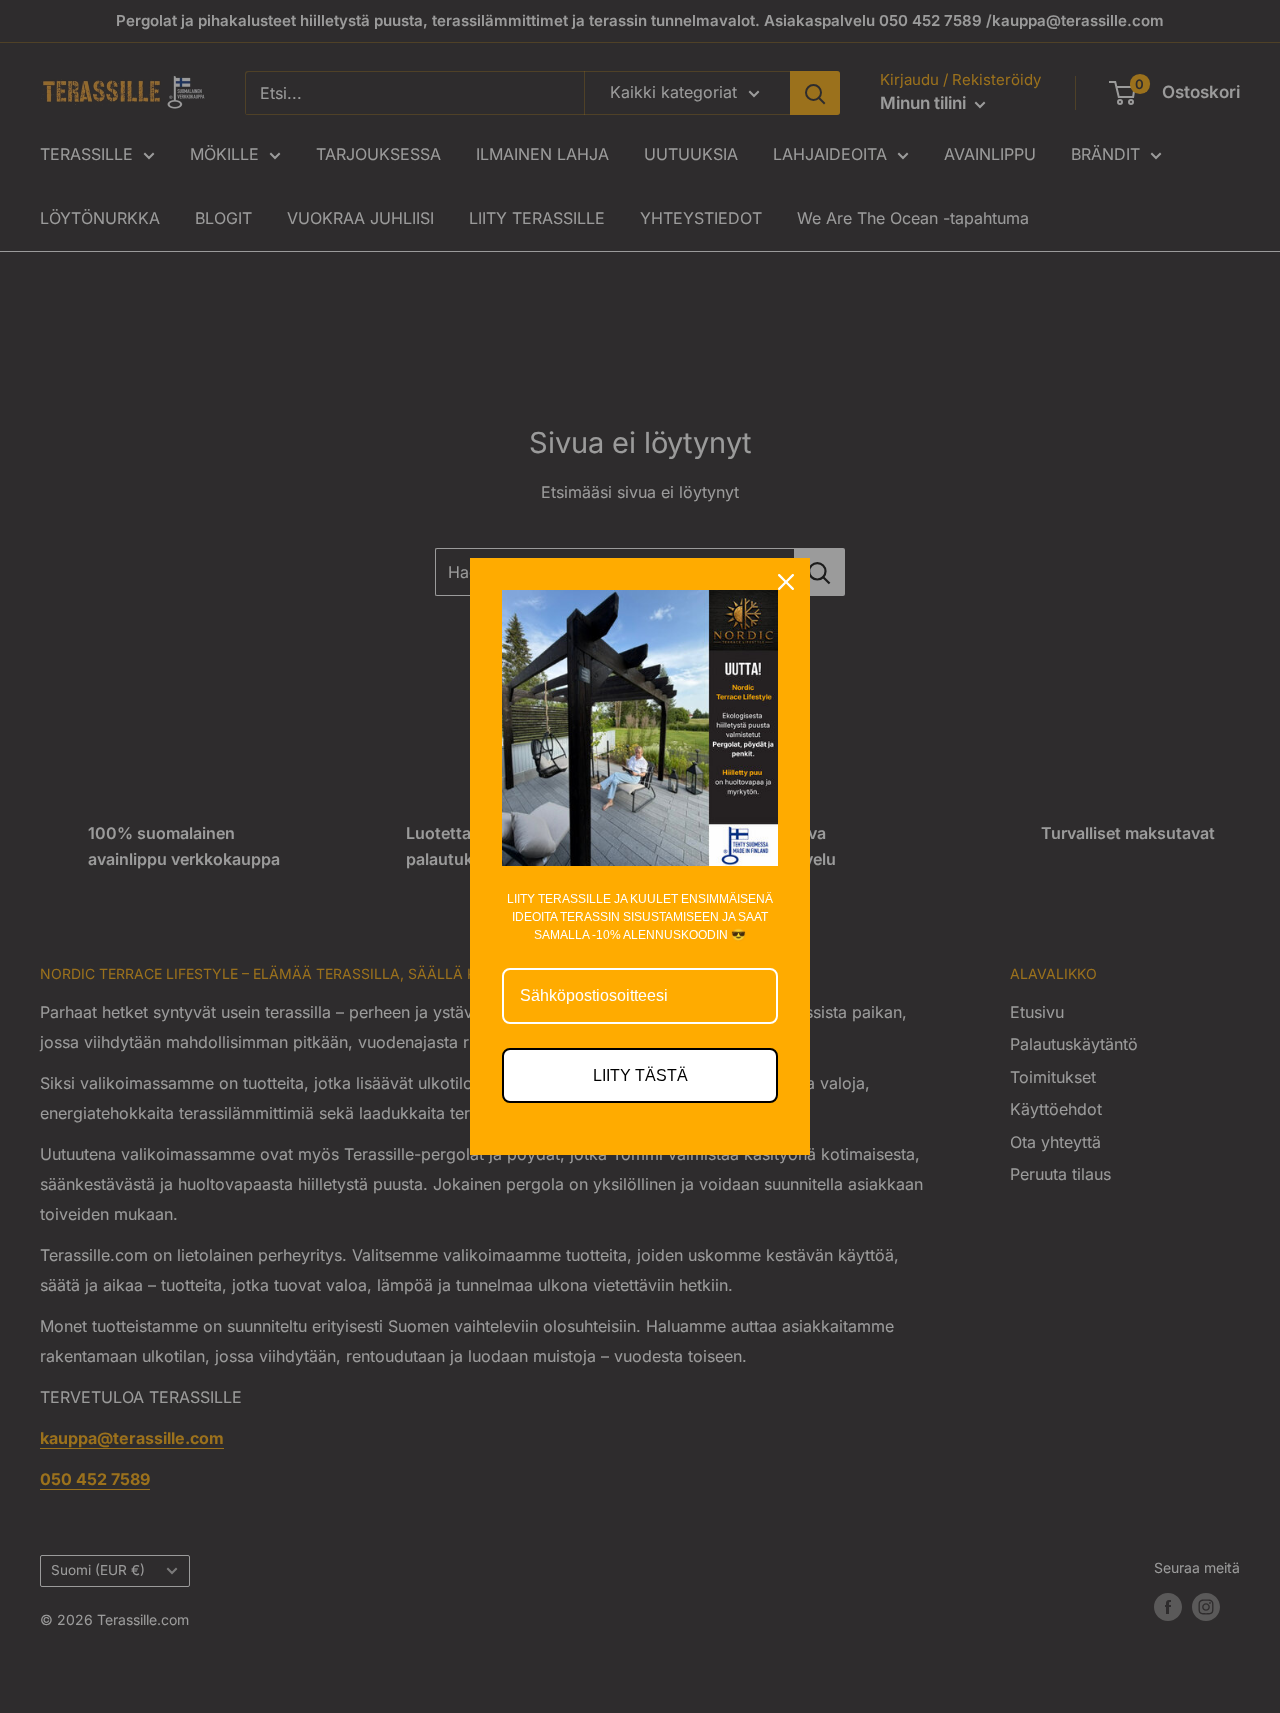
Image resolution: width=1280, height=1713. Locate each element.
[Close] (786, 582)
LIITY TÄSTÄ (640, 1075)
